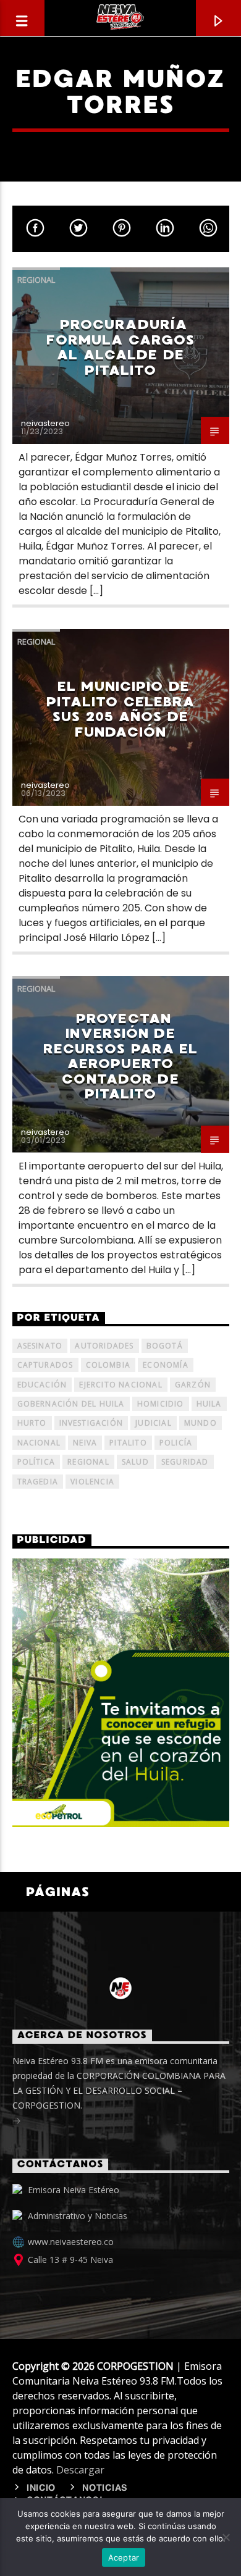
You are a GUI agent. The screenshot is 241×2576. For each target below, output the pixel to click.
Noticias (105, 2488)
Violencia (92, 1482)
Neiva (85, 1443)
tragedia (38, 1482)
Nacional (39, 1443)
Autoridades (104, 1346)
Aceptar (124, 2557)
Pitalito (128, 1443)
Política (36, 1462)
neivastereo (45, 423)
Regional (36, 280)
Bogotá (165, 1346)
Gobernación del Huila (71, 1404)
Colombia (108, 1365)
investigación (91, 1423)
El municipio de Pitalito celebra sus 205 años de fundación (121, 709)
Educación (42, 1385)
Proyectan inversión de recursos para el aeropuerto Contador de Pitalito (121, 1056)
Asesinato (40, 1346)
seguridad (185, 1462)
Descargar (80, 2470)
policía (176, 1443)
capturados (45, 1365)
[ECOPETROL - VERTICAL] (121, 1692)
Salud (135, 1462)
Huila (209, 1404)
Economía (166, 1365)
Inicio (41, 2488)
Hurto (32, 1423)
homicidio (161, 1404)
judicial (154, 1423)
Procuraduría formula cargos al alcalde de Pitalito (121, 347)
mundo (201, 1423)
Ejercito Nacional (120, 1385)
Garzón (193, 1385)
